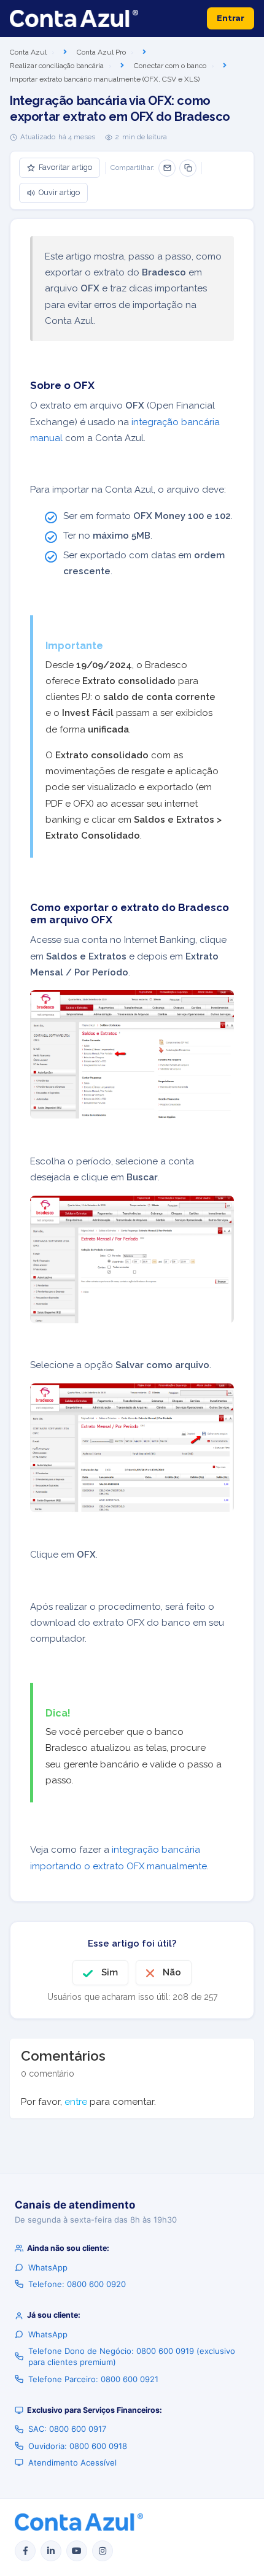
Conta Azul (28, 52)
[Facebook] (25, 2551)
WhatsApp (48, 2267)
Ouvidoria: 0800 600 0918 (78, 2446)
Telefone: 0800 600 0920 (77, 2284)
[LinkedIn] (51, 2551)
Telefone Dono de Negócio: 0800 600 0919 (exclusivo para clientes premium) (132, 2356)
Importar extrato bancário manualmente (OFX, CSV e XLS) (105, 79)
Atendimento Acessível (72, 2463)
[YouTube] (77, 2551)
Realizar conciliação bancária (57, 66)
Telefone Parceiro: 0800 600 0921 (93, 2379)
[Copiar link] (188, 168)
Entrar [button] (231, 18)
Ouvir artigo (59, 192)
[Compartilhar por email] (167, 168)
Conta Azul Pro (101, 52)
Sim (110, 1972)
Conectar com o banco (170, 66)
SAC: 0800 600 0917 (67, 2429)
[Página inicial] (74, 18)
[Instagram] (103, 2551)
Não (172, 1972)
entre (76, 2102)
